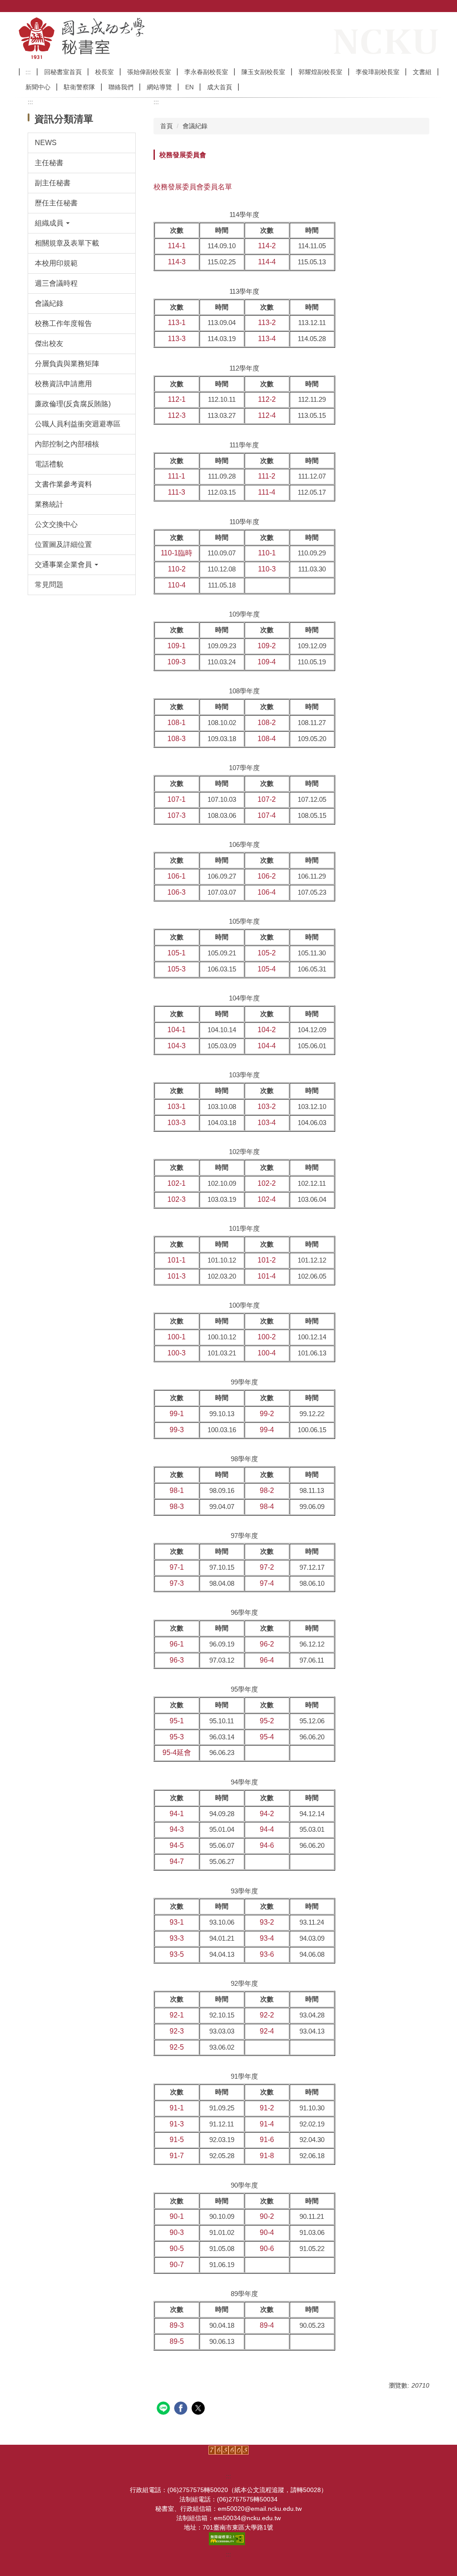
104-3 (177, 1046)
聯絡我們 (121, 87)
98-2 (267, 1490)
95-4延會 (177, 1753)
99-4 (267, 1430)
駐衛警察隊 (79, 87)
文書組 (422, 72)
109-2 (267, 646)
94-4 (267, 1829)
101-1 (177, 1260)
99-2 (267, 1414)
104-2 (267, 1030)
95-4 (267, 1737)
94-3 (177, 1829)
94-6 (267, 1845)
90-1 (177, 2216)
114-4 (267, 262)
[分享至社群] (164, 2409)
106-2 (267, 876)
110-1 (267, 553)
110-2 (177, 569)
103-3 (177, 1123)
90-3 (177, 2232)
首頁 (166, 126)
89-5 (177, 2341)
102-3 (177, 1199)
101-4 (267, 1276)
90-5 (177, 2249)
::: (28, 72)
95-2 (267, 1721)
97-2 (267, 1567)
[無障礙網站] (228, 2538)
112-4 (267, 415)
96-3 (177, 1660)
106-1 (177, 876)
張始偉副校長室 (149, 72)
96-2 (267, 1644)
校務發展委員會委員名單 (193, 187)
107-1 (177, 799)
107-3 (177, 815)
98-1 (177, 1490)
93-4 (267, 1938)
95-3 (177, 1737)
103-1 (177, 1107)
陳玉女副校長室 (263, 72)
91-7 (177, 2156)
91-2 (267, 2108)
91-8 (267, 2156)
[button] (82, 223)
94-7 (177, 1861)
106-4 (267, 892)
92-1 (177, 2015)
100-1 (177, 1337)
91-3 (177, 2124)
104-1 (177, 1030)
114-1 (177, 246)
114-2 (267, 246)
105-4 (267, 969)
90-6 (267, 2249)
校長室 (104, 72)
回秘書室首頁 (63, 72)
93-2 (267, 1922)
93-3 (177, 1938)
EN (189, 87)
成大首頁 (220, 87)
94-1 (177, 1814)
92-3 (177, 2031)
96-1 (177, 1644)
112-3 (177, 415)
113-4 (267, 339)
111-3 (177, 492)
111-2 (267, 476)
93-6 (267, 1954)
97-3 (177, 1583)
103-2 (267, 1107)
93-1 (177, 1922)
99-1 (177, 1414)
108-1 (177, 723)
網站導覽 (159, 87)
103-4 (267, 1123)
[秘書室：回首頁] (131, 38)
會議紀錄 (195, 126)
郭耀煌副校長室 (320, 72)
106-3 (177, 892)
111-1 (177, 476)
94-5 (177, 1845)
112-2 (267, 399)
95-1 (177, 1721)
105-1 (177, 953)
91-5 (177, 2140)
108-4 (267, 739)
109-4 (267, 662)
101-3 (177, 1276)
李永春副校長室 (206, 72)
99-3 (177, 1430)
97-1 (177, 1567)
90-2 (267, 2216)
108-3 (177, 739)
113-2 (267, 323)
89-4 (267, 2325)
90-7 (177, 2265)
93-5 (177, 1954)
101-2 (267, 1260)
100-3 (177, 1353)
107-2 (267, 799)
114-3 (177, 262)
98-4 (267, 1507)
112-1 (177, 399)
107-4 (267, 815)
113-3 (177, 339)
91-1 (177, 2108)
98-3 (177, 1507)
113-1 (177, 323)
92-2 (267, 2015)
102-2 (267, 1183)
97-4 (267, 1583)
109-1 (177, 646)
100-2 (267, 1337)
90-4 (267, 2232)
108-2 (267, 723)
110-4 (177, 585)
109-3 (177, 662)
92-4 (267, 2031)
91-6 (267, 2140)
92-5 (177, 2047)
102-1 (177, 1183)
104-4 (267, 1046)
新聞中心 (38, 87)
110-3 (267, 569)
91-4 (267, 2124)
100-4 (267, 1353)
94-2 (267, 1814)
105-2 (267, 953)
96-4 (267, 1660)
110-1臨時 (177, 553)
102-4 (267, 1199)
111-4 (267, 492)
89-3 (177, 2325)
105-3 (177, 969)
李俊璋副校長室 (378, 72)
